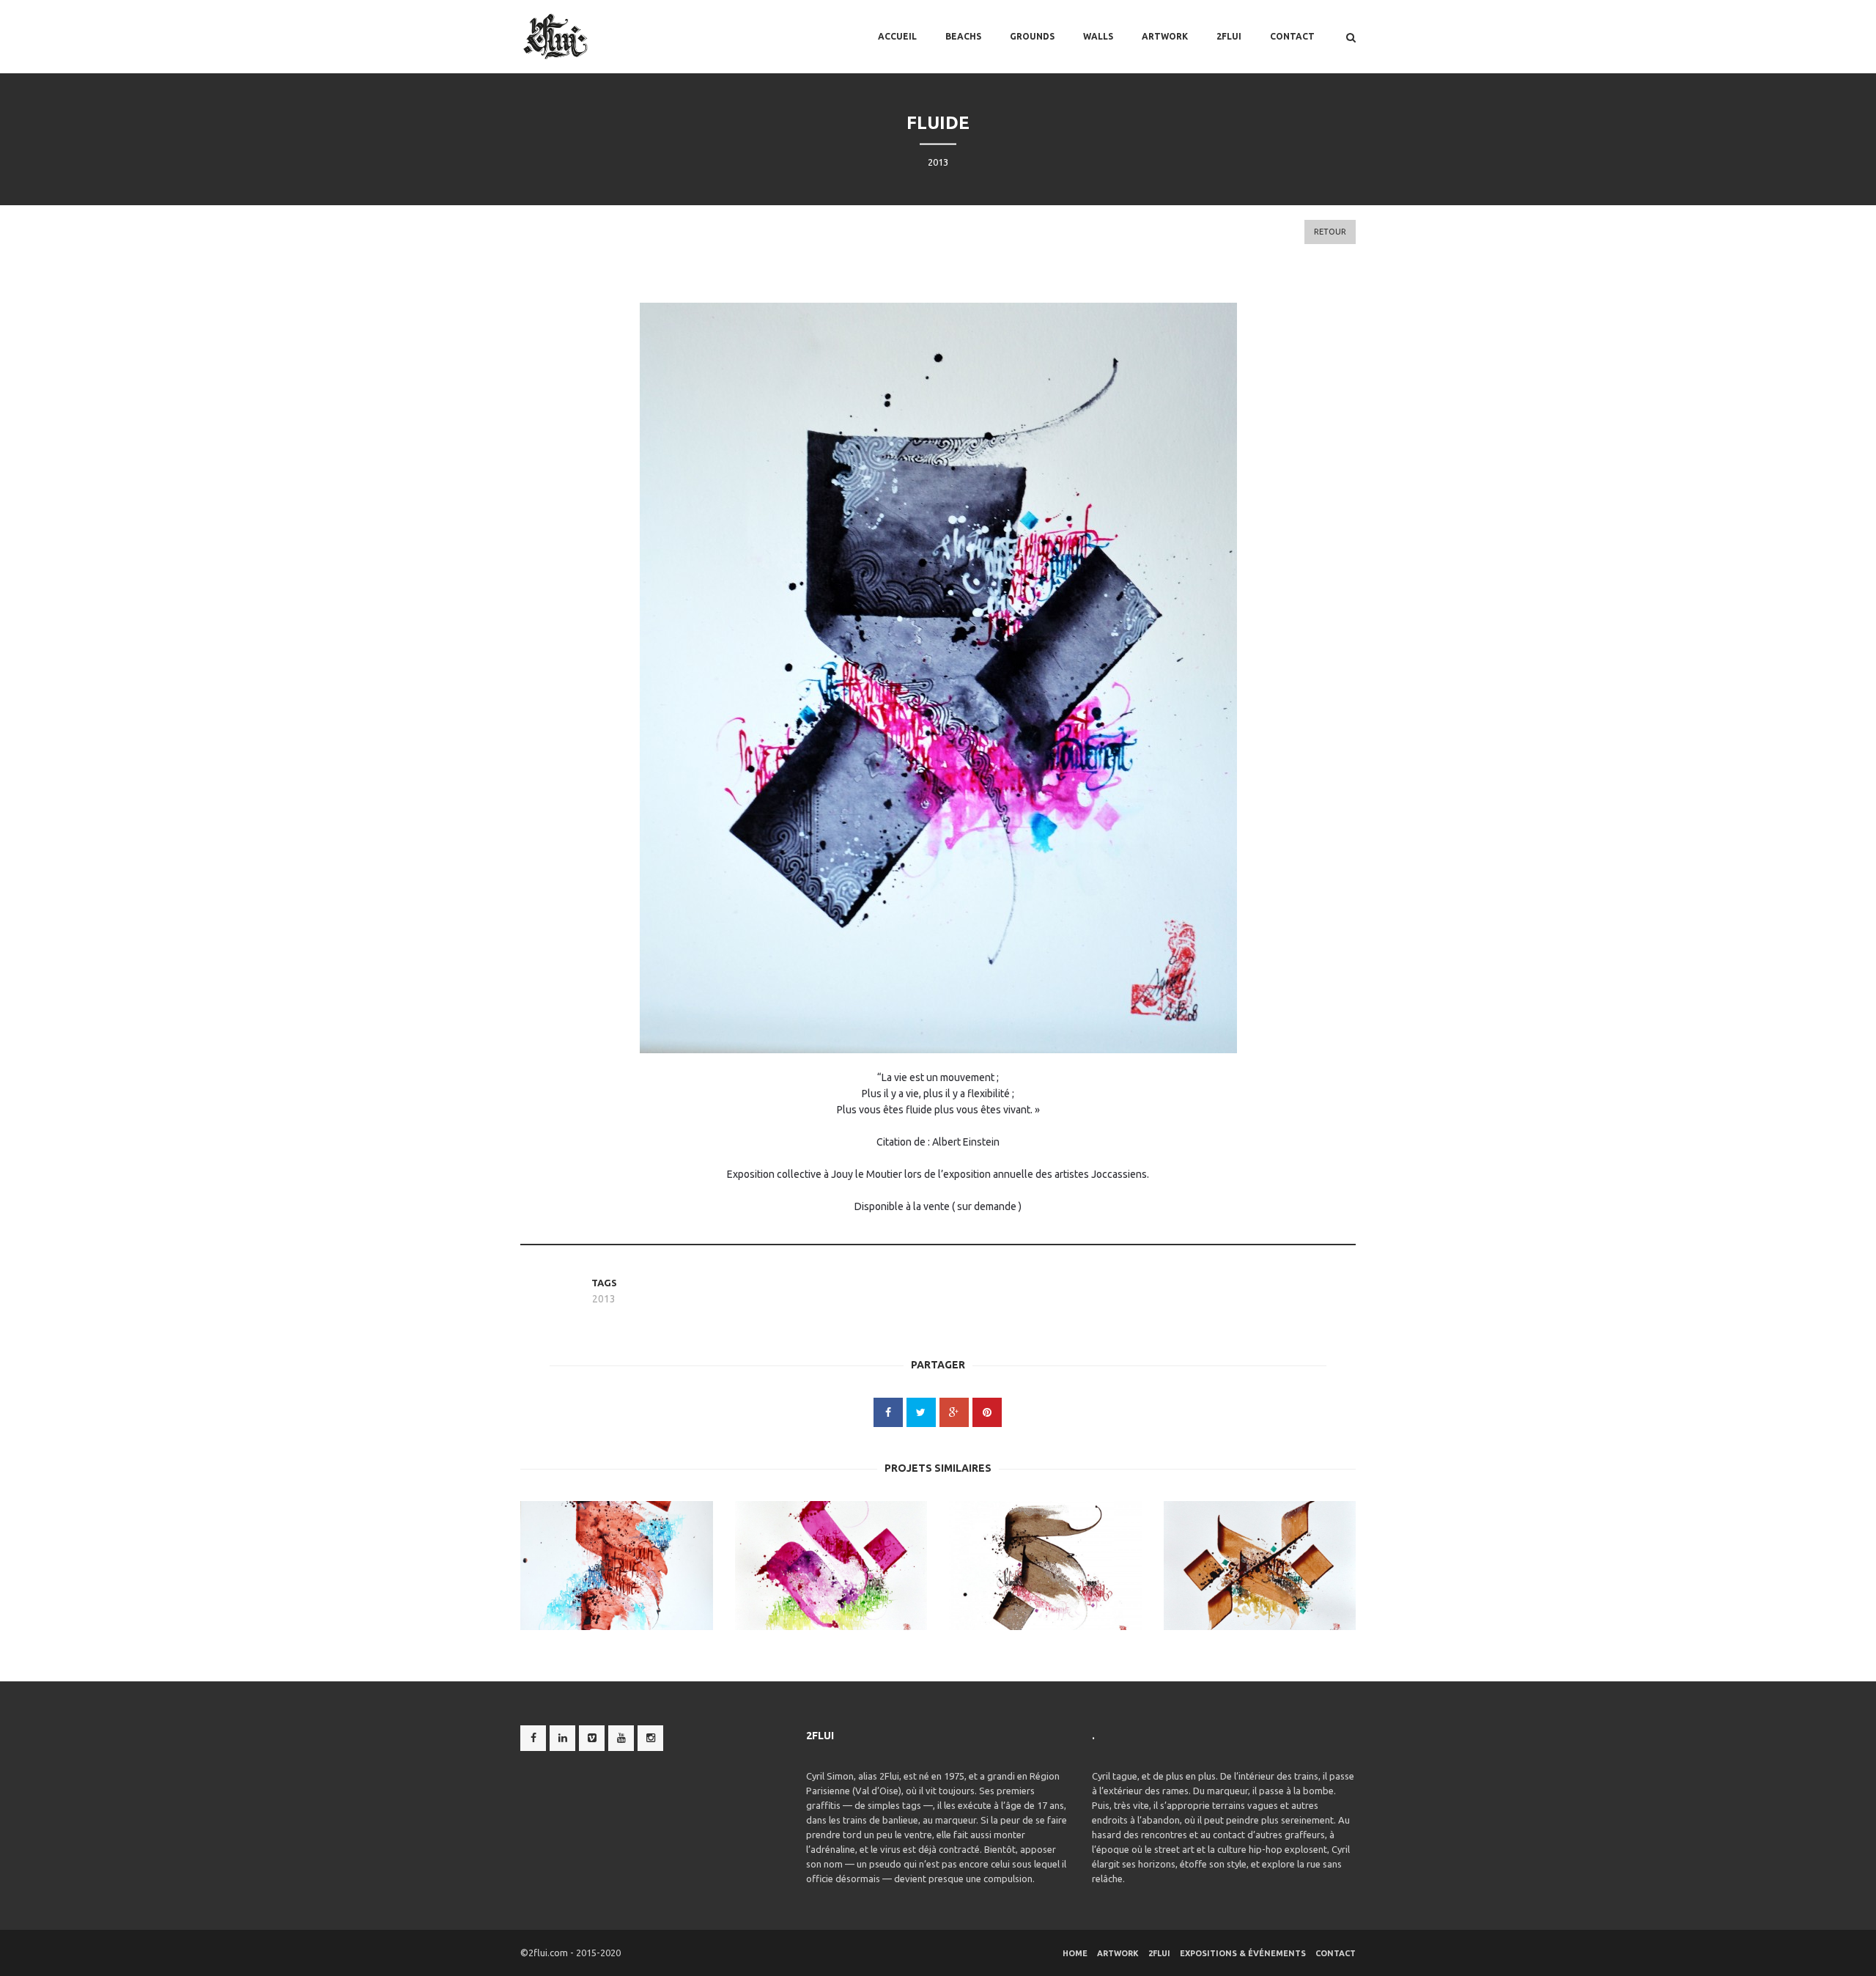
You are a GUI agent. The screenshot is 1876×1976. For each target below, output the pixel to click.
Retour (1330, 232)
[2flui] (556, 37)
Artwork (1165, 36)
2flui (1229, 36)
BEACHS (963, 36)
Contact (1292, 36)
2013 (604, 1299)
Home (1075, 1953)
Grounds (1032, 36)
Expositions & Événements (1243, 1953)
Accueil (897, 36)
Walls (1098, 36)
